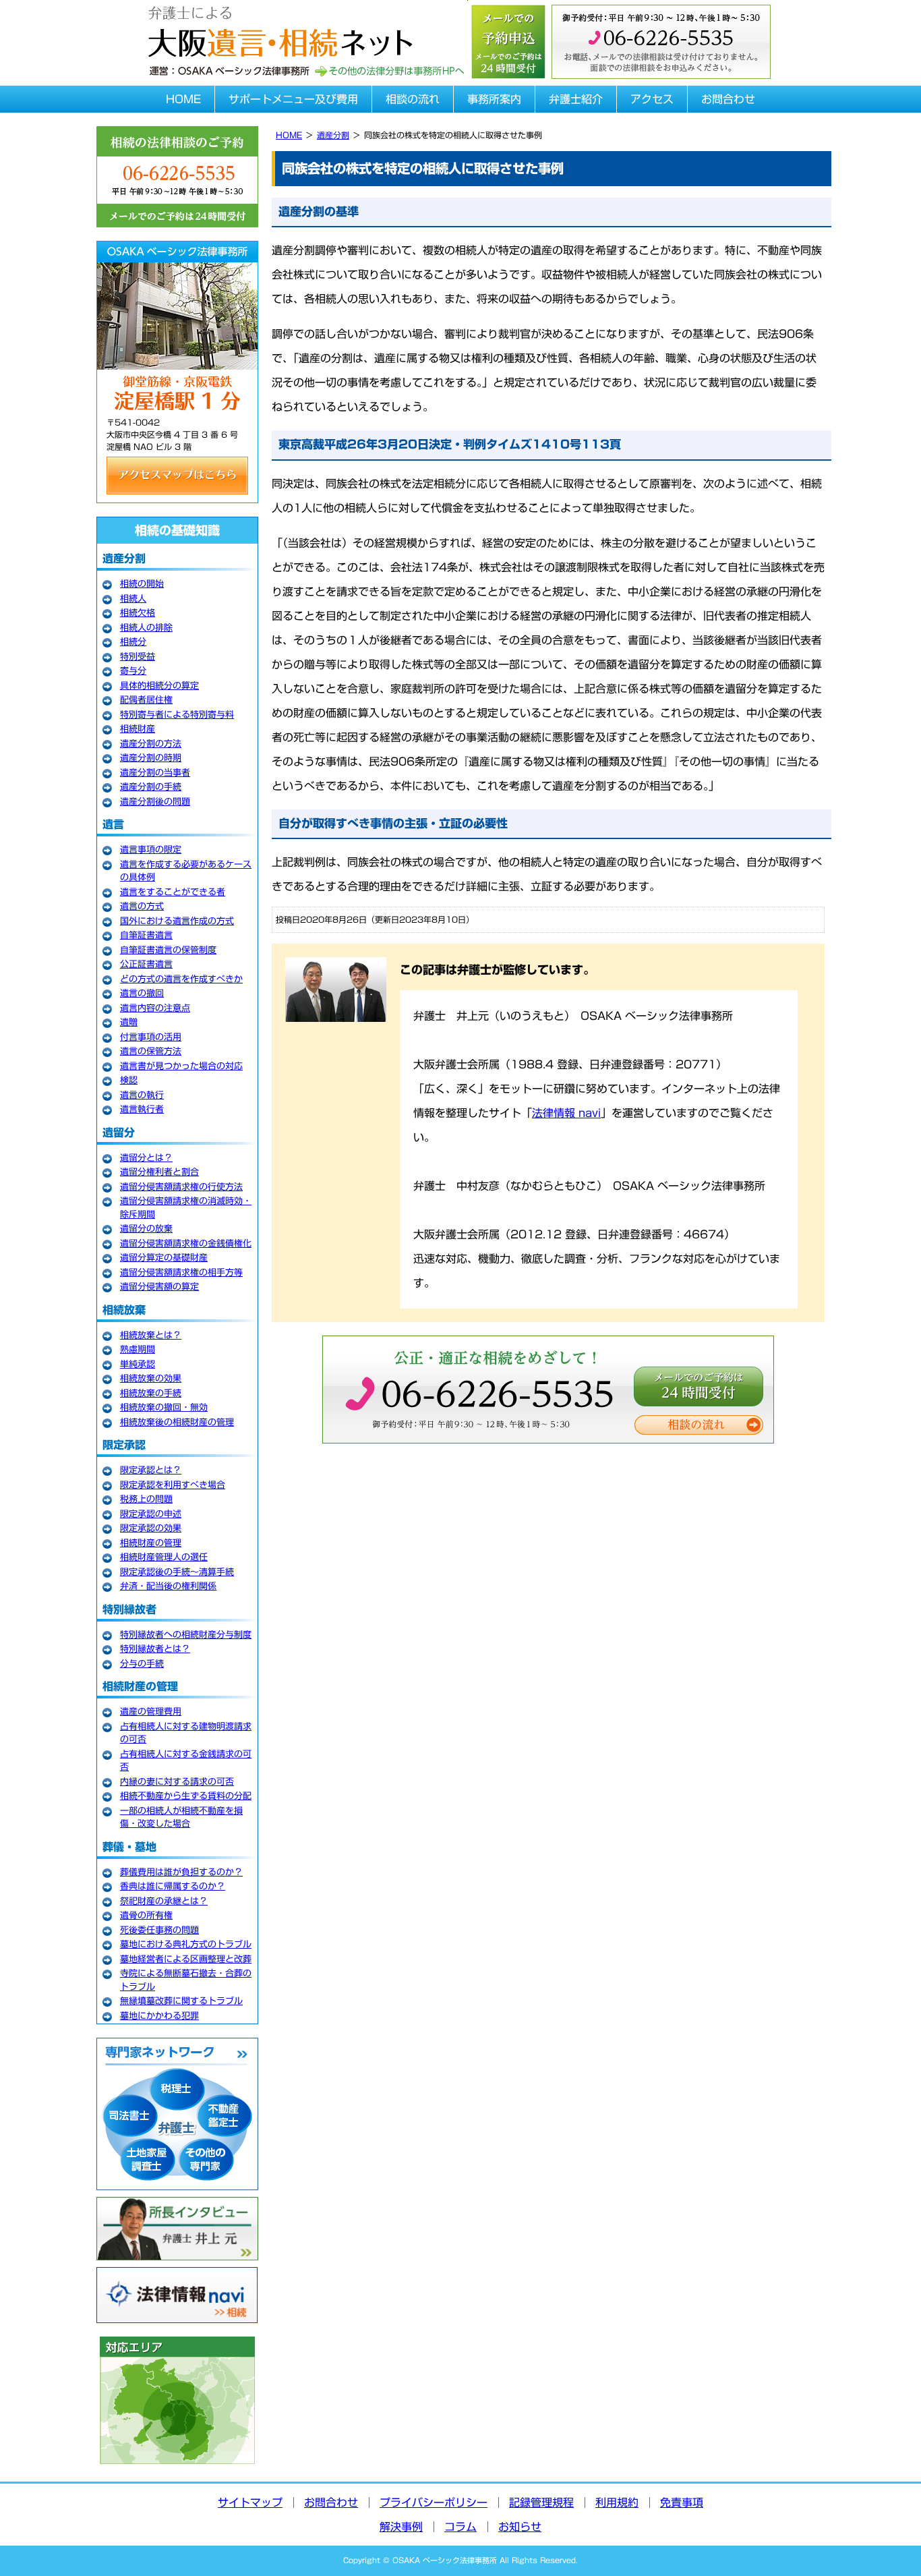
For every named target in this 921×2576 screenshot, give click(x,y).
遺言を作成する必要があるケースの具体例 (186, 871)
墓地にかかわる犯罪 (159, 2016)
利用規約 (617, 2502)
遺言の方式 (142, 906)
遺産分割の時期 (151, 758)
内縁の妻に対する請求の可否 (177, 1782)
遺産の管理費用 (151, 1712)
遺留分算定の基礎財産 (164, 1258)
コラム (460, 2527)
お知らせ (520, 2527)
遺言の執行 (142, 1095)
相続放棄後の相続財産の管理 (177, 1422)
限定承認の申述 (151, 1514)
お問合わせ (728, 99)
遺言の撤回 (142, 993)
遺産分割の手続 (151, 787)
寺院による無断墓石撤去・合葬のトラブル (186, 1980)
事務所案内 (494, 99)
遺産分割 (333, 135)
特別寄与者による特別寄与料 (177, 715)
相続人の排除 (146, 628)
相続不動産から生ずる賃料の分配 (186, 1796)
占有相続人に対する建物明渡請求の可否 (186, 1733)
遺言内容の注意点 (155, 1008)
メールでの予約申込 (508, 40)
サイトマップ (250, 2502)
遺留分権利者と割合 (159, 1172)
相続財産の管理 (151, 1543)
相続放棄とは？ (151, 1335)
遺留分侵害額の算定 (159, 1287)
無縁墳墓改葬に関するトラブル (181, 2001)
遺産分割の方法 (151, 744)
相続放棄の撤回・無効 (164, 1407)
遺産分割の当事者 (155, 773)
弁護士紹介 (576, 99)
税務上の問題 (146, 1499)
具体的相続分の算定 (159, 686)
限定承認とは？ (151, 1470)
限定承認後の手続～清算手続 (177, 1572)
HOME (183, 99)
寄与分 (133, 671)
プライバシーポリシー (434, 2502)
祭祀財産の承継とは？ (164, 1901)
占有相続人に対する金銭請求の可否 (186, 1761)
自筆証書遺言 (146, 935)
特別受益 (138, 657)
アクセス (652, 99)
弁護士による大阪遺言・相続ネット (278, 29)
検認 (129, 1080)
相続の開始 (142, 584)
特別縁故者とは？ (155, 1649)
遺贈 (129, 1022)
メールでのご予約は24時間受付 (699, 1386)
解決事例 (401, 2527)
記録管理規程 (541, 2502)
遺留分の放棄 (146, 1229)
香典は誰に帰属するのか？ (173, 1886)
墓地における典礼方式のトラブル (186, 1944)
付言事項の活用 (151, 1037)
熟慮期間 (138, 1349)
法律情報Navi (177, 2295)
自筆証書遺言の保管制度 (168, 950)
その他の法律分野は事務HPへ (389, 71)
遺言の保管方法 (151, 1051)
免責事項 (682, 2502)
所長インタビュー (177, 2229)
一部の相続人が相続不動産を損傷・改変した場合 (181, 1817)
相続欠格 (138, 613)
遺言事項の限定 (151, 850)
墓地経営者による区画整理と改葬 (186, 1959)
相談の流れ (413, 99)
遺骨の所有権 (146, 1915)
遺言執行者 (142, 1109)
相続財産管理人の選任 (164, 1557)
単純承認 (138, 1364)
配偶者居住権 (146, 700)
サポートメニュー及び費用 (293, 99)
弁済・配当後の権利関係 (168, 1586)
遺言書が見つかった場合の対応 (181, 1066)
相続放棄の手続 (151, 1393)
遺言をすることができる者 (173, 892)
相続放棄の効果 (151, 1378)
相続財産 (138, 729)
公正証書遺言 (146, 964)
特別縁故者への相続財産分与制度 (186, 1635)
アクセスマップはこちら (177, 476)
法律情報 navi (566, 1113)
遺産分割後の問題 (155, 802)
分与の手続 (142, 1664)
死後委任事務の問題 (159, 1930)
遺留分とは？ (146, 1158)
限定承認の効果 (151, 1528)
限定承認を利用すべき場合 (173, 1485)
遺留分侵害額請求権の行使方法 (181, 1187)
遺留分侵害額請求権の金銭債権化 (186, 1243)
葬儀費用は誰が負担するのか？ (181, 1872)
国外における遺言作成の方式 (177, 921)
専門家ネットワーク (177, 2114)
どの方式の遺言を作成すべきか (181, 979)
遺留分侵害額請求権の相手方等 (181, 1272)
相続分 (133, 642)
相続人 (133, 599)
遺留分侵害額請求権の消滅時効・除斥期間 (186, 1208)
